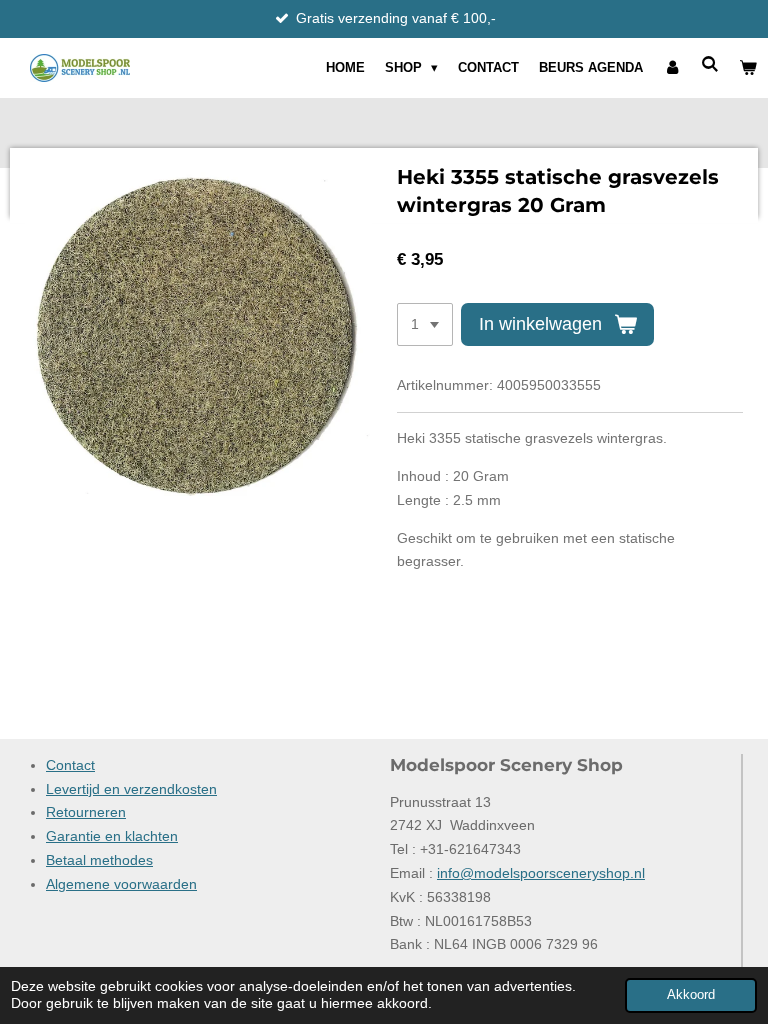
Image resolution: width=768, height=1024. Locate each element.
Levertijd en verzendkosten (131, 789)
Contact (70, 765)
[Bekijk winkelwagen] (749, 68)
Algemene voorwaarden (121, 884)
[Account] (672, 68)
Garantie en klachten (112, 836)
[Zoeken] (711, 64)
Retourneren (86, 812)
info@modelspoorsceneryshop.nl (541, 873)
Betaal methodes (99, 860)
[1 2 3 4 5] (425, 325)
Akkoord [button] (691, 995)
